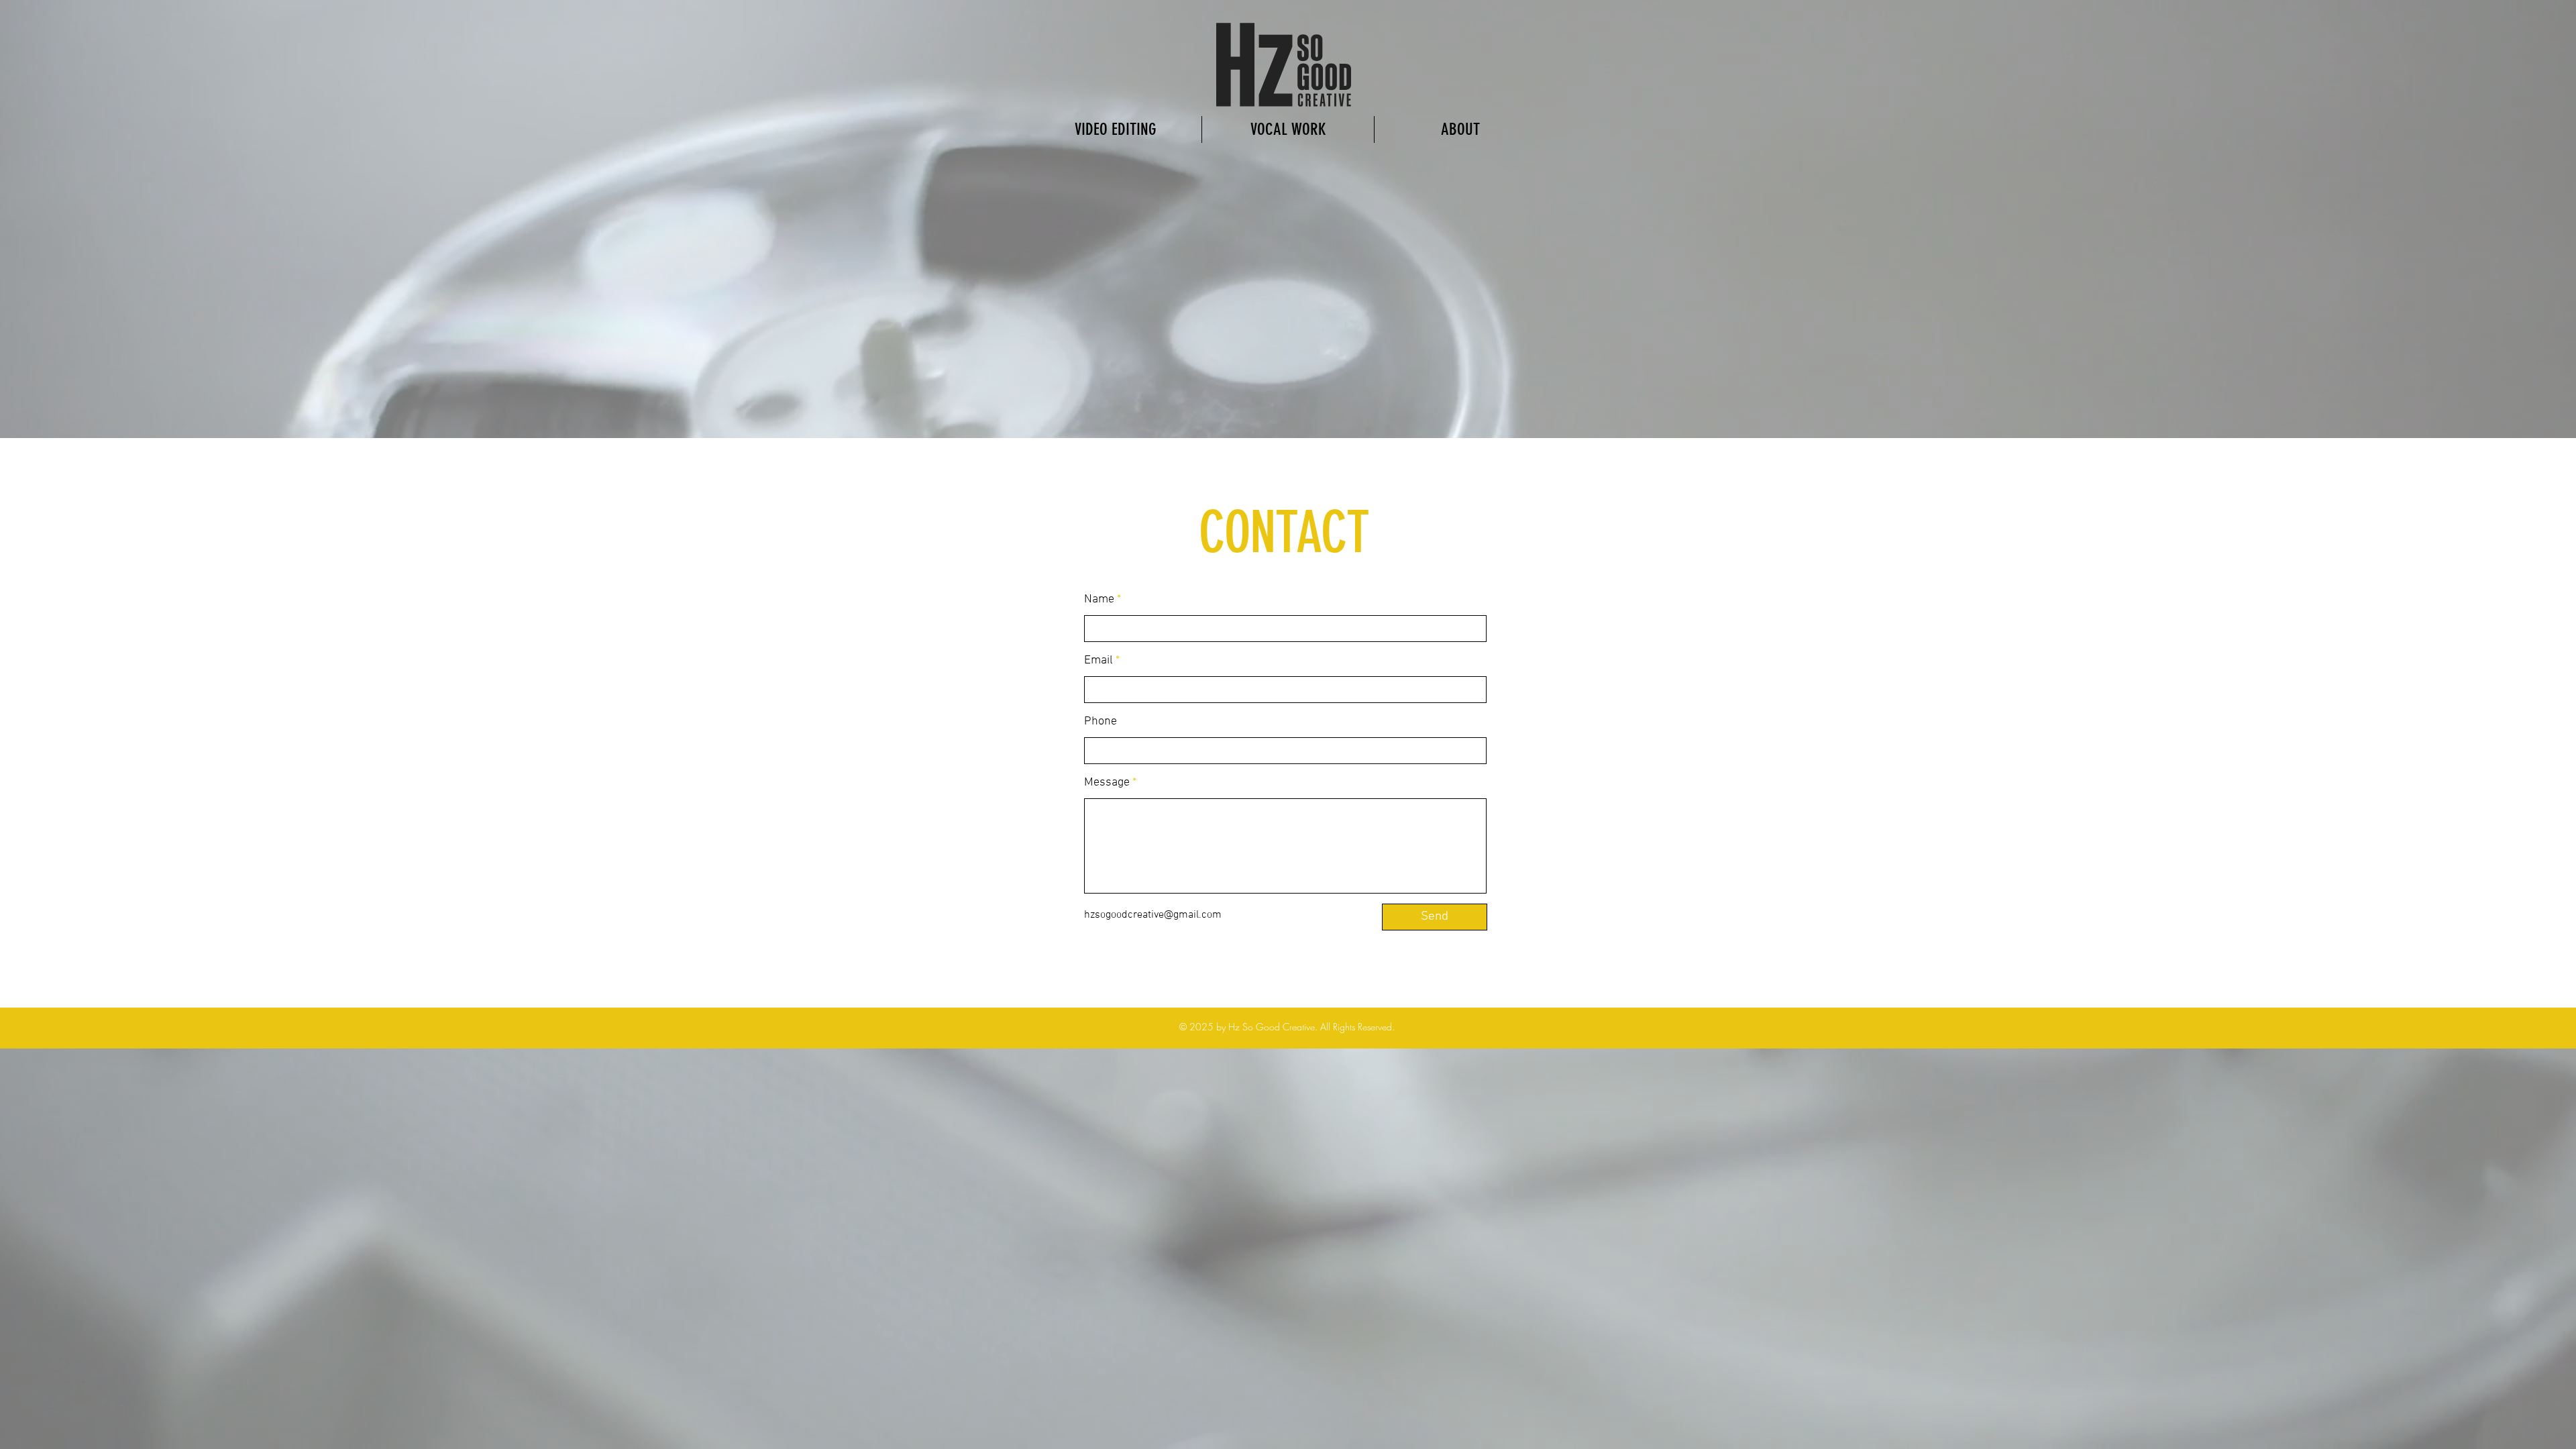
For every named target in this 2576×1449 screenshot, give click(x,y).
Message (1107, 783)
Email (1098, 661)
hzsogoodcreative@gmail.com (1153, 915)
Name (1099, 600)
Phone (1101, 722)
